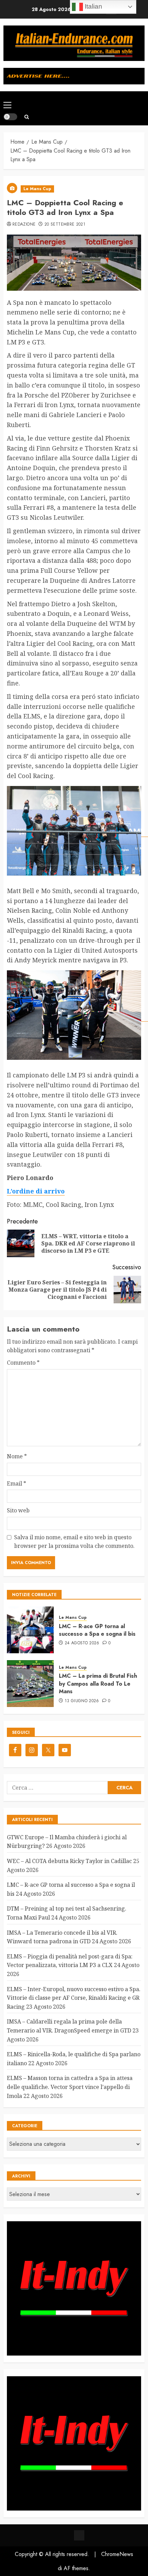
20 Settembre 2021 (65, 225)
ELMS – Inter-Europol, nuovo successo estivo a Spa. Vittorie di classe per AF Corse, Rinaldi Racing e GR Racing (74, 1998)
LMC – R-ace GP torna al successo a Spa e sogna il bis (97, 1630)
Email (17, 1483)
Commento (23, 1363)
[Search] (27, 117)
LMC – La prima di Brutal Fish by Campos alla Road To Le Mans (98, 1684)
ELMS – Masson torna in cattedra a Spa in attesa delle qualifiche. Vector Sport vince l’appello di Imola (70, 2087)
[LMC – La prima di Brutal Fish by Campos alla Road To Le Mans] (30, 1684)
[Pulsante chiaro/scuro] (10, 117)
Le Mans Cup (37, 189)
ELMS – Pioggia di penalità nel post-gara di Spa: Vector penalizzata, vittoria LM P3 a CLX (70, 1961)
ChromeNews (117, 2554)
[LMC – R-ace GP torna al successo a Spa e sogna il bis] (30, 1630)
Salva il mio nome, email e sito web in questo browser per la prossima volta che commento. (74, 1542)
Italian (93, 6)
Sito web (18, 1510)
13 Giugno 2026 (82, 1701)
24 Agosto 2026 (82, 1643)
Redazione (24, 225)
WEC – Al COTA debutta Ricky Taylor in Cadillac (69, 1861)
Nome (17, 1456)
